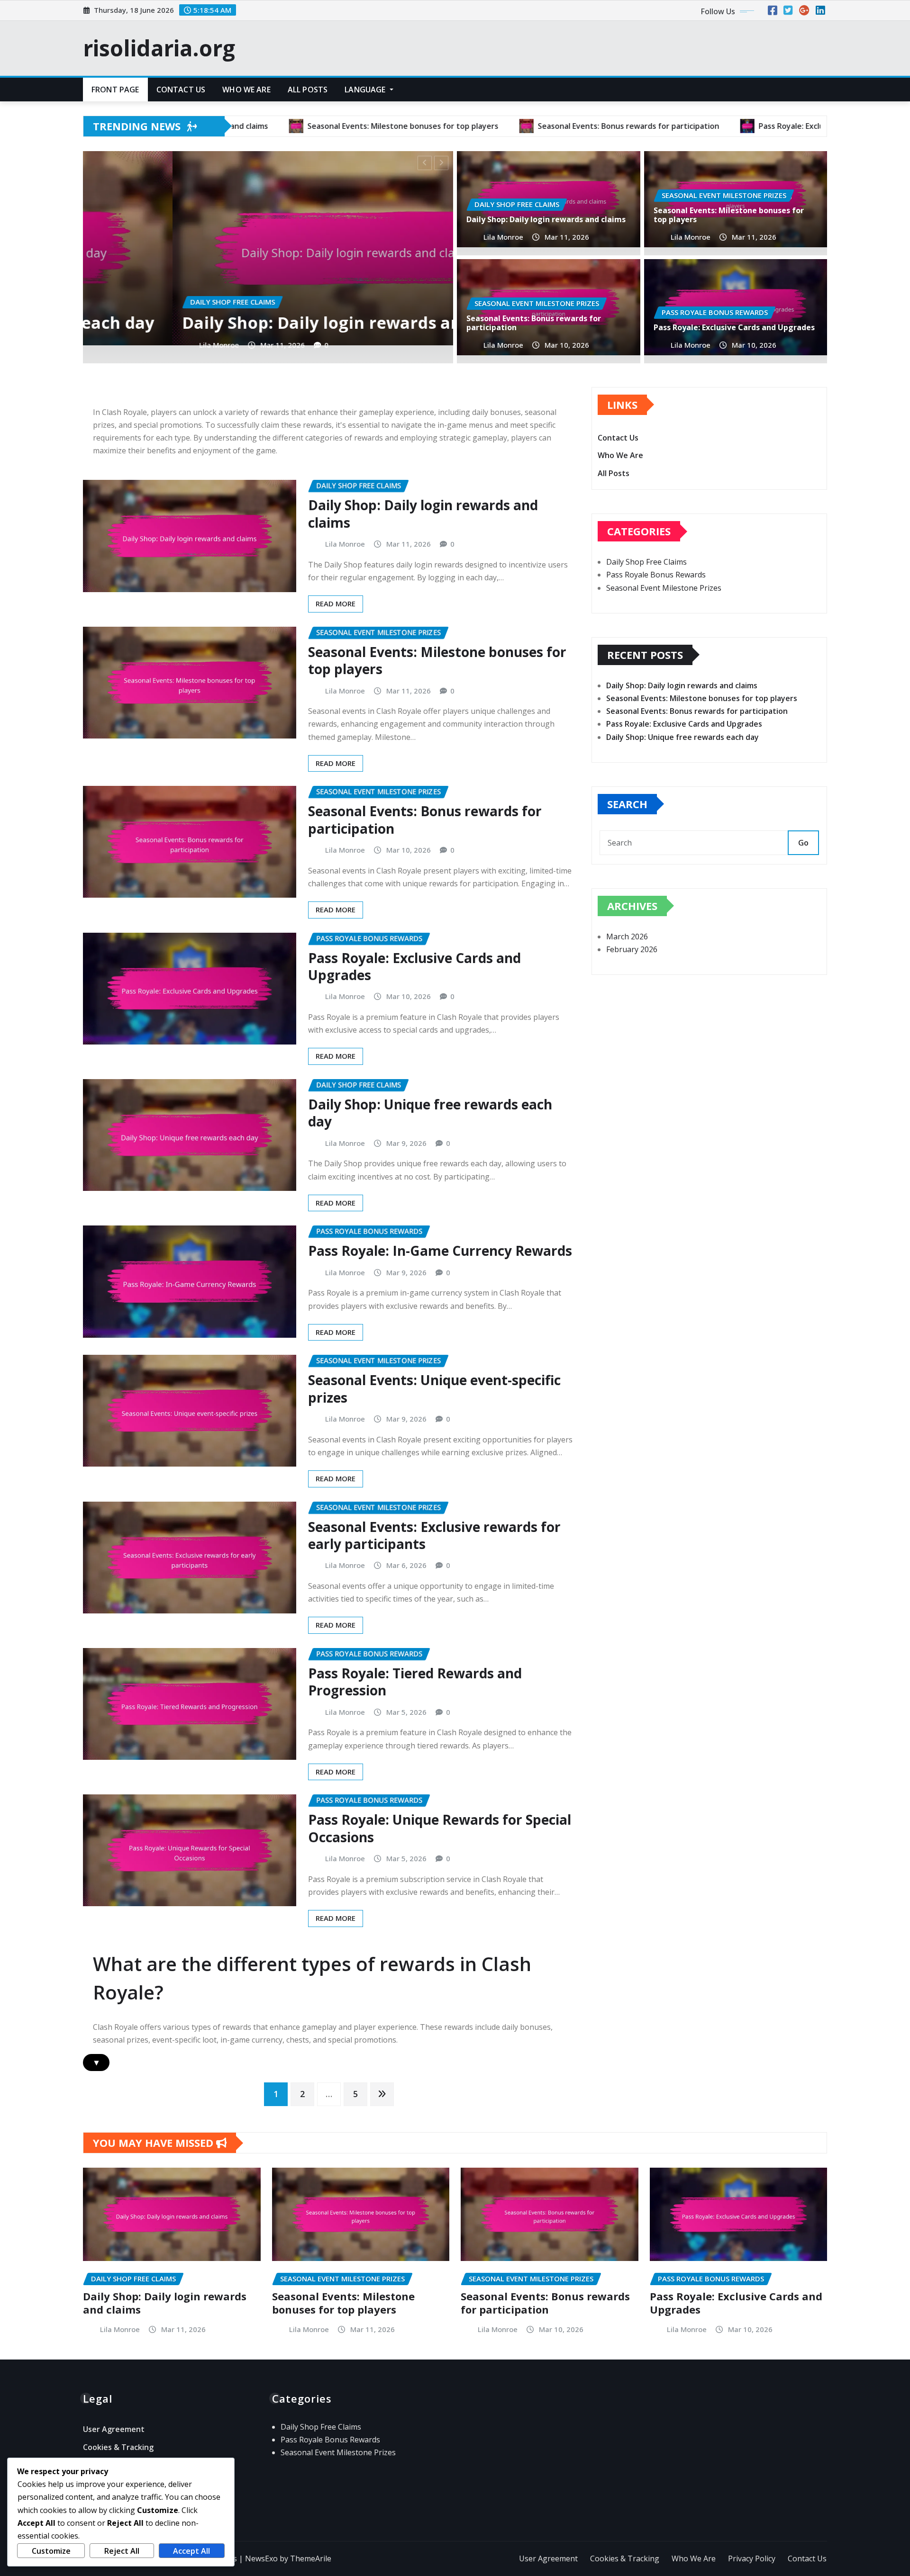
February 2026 (632, 949)
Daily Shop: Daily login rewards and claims (546, 219)
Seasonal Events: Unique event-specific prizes (434, 1388)
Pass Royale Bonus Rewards (656, 575)
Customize (51, 2551)
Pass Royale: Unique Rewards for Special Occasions (440, 1828)
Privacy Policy (752, 2558)
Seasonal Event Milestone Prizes (664, 588)
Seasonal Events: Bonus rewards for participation (239, 312)
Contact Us (181, 90)
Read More (336, 603)
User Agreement (114, 2429)
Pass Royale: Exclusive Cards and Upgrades (734, 327)
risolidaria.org (159, 48)
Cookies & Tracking (118, 2447)
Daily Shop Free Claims (646, 562)
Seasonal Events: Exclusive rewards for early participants (434, 1535)
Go (803, 843)
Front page (115, 90)
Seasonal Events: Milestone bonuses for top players (729, 215)
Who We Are (246, 90)
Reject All (122, 2551)
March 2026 (627, 937)
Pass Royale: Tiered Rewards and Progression (415, 1682)
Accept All (191, 2551)
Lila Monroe (130, 345)
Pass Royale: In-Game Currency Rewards (440, 1251)
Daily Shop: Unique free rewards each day (430, 1113)
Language (366, 90)
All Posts (308, 90)
